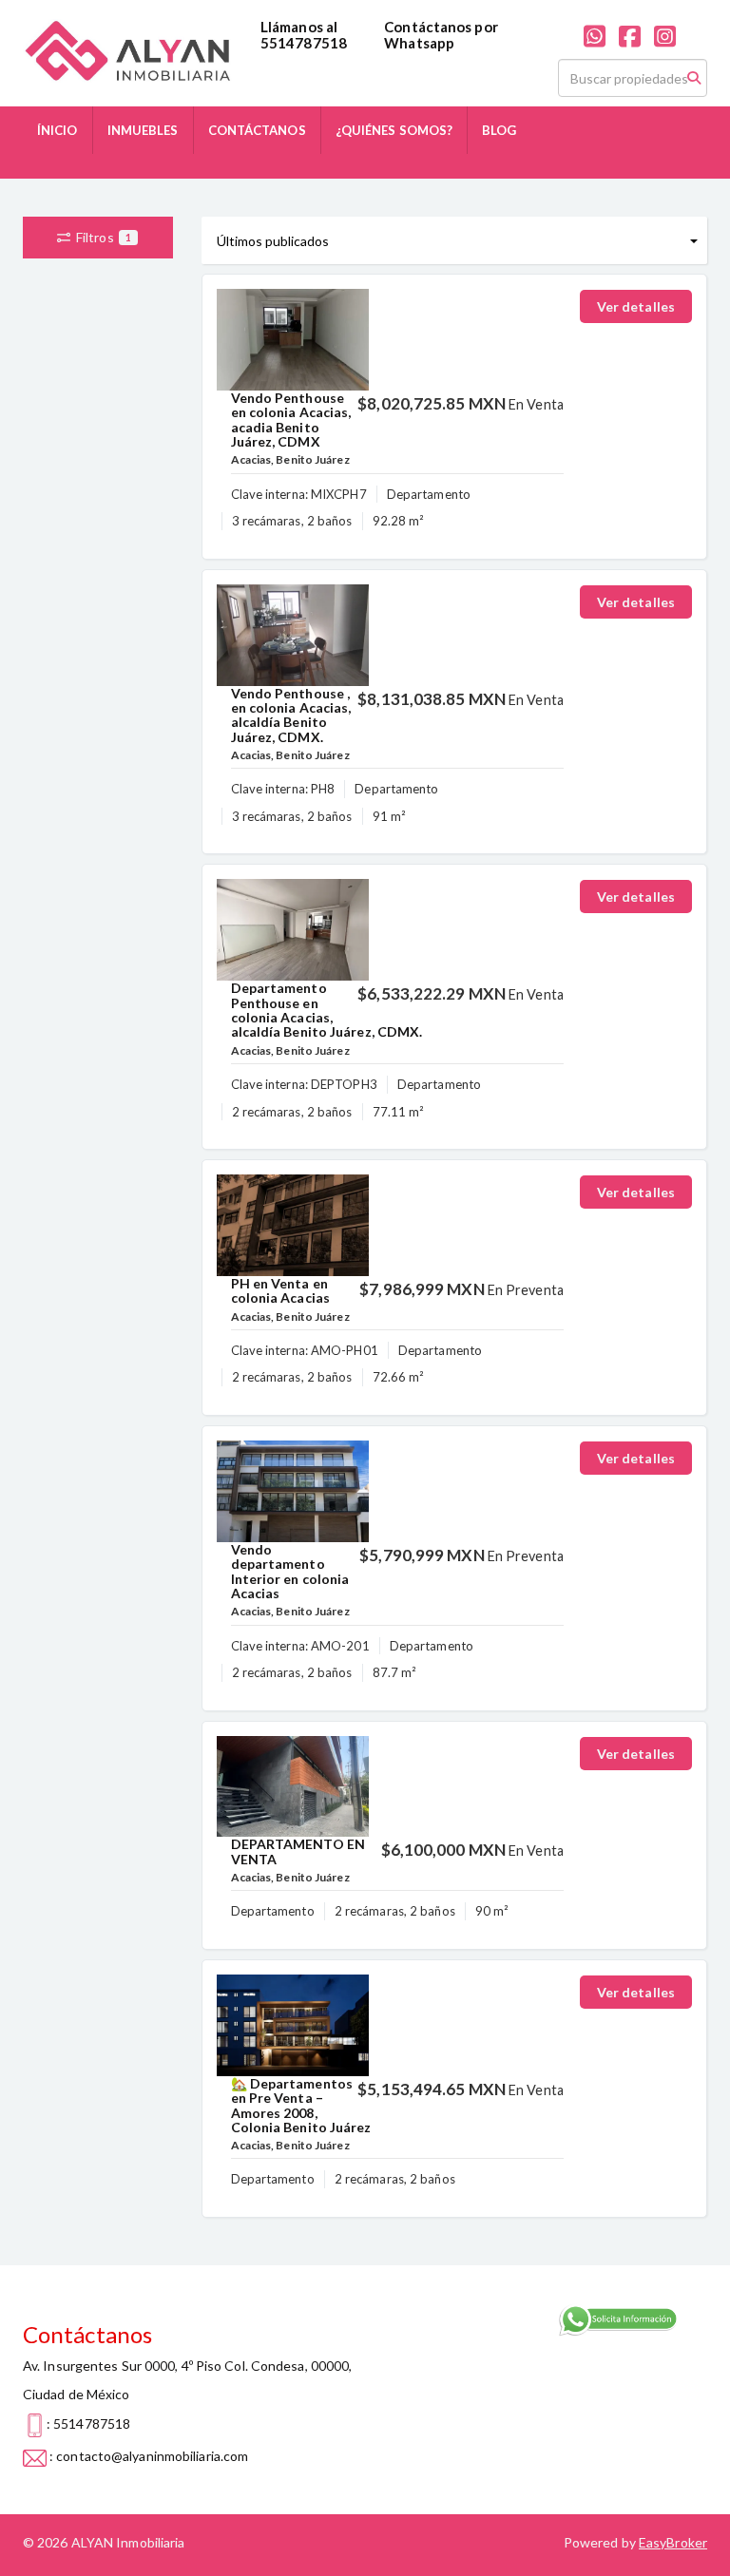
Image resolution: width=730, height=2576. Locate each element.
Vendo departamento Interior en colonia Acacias (290, 1571)
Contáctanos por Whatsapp (441, 35)
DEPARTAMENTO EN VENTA (298, 1851)
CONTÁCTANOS (257, 130)
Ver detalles (636, 306)
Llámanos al (299, 27)
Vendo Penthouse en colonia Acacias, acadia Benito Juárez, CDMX (291, 420)
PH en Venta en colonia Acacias (281, 1290)
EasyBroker (673, 2542)
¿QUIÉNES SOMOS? (394, 130)
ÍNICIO (58, 130)
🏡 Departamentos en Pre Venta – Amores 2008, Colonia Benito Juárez (301, 2105)
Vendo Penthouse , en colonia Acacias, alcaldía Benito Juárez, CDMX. (291, 715)
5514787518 (304, 43)
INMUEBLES (143, 130)
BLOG (499, 130)
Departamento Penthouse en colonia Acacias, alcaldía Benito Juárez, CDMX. (327, 1010)
